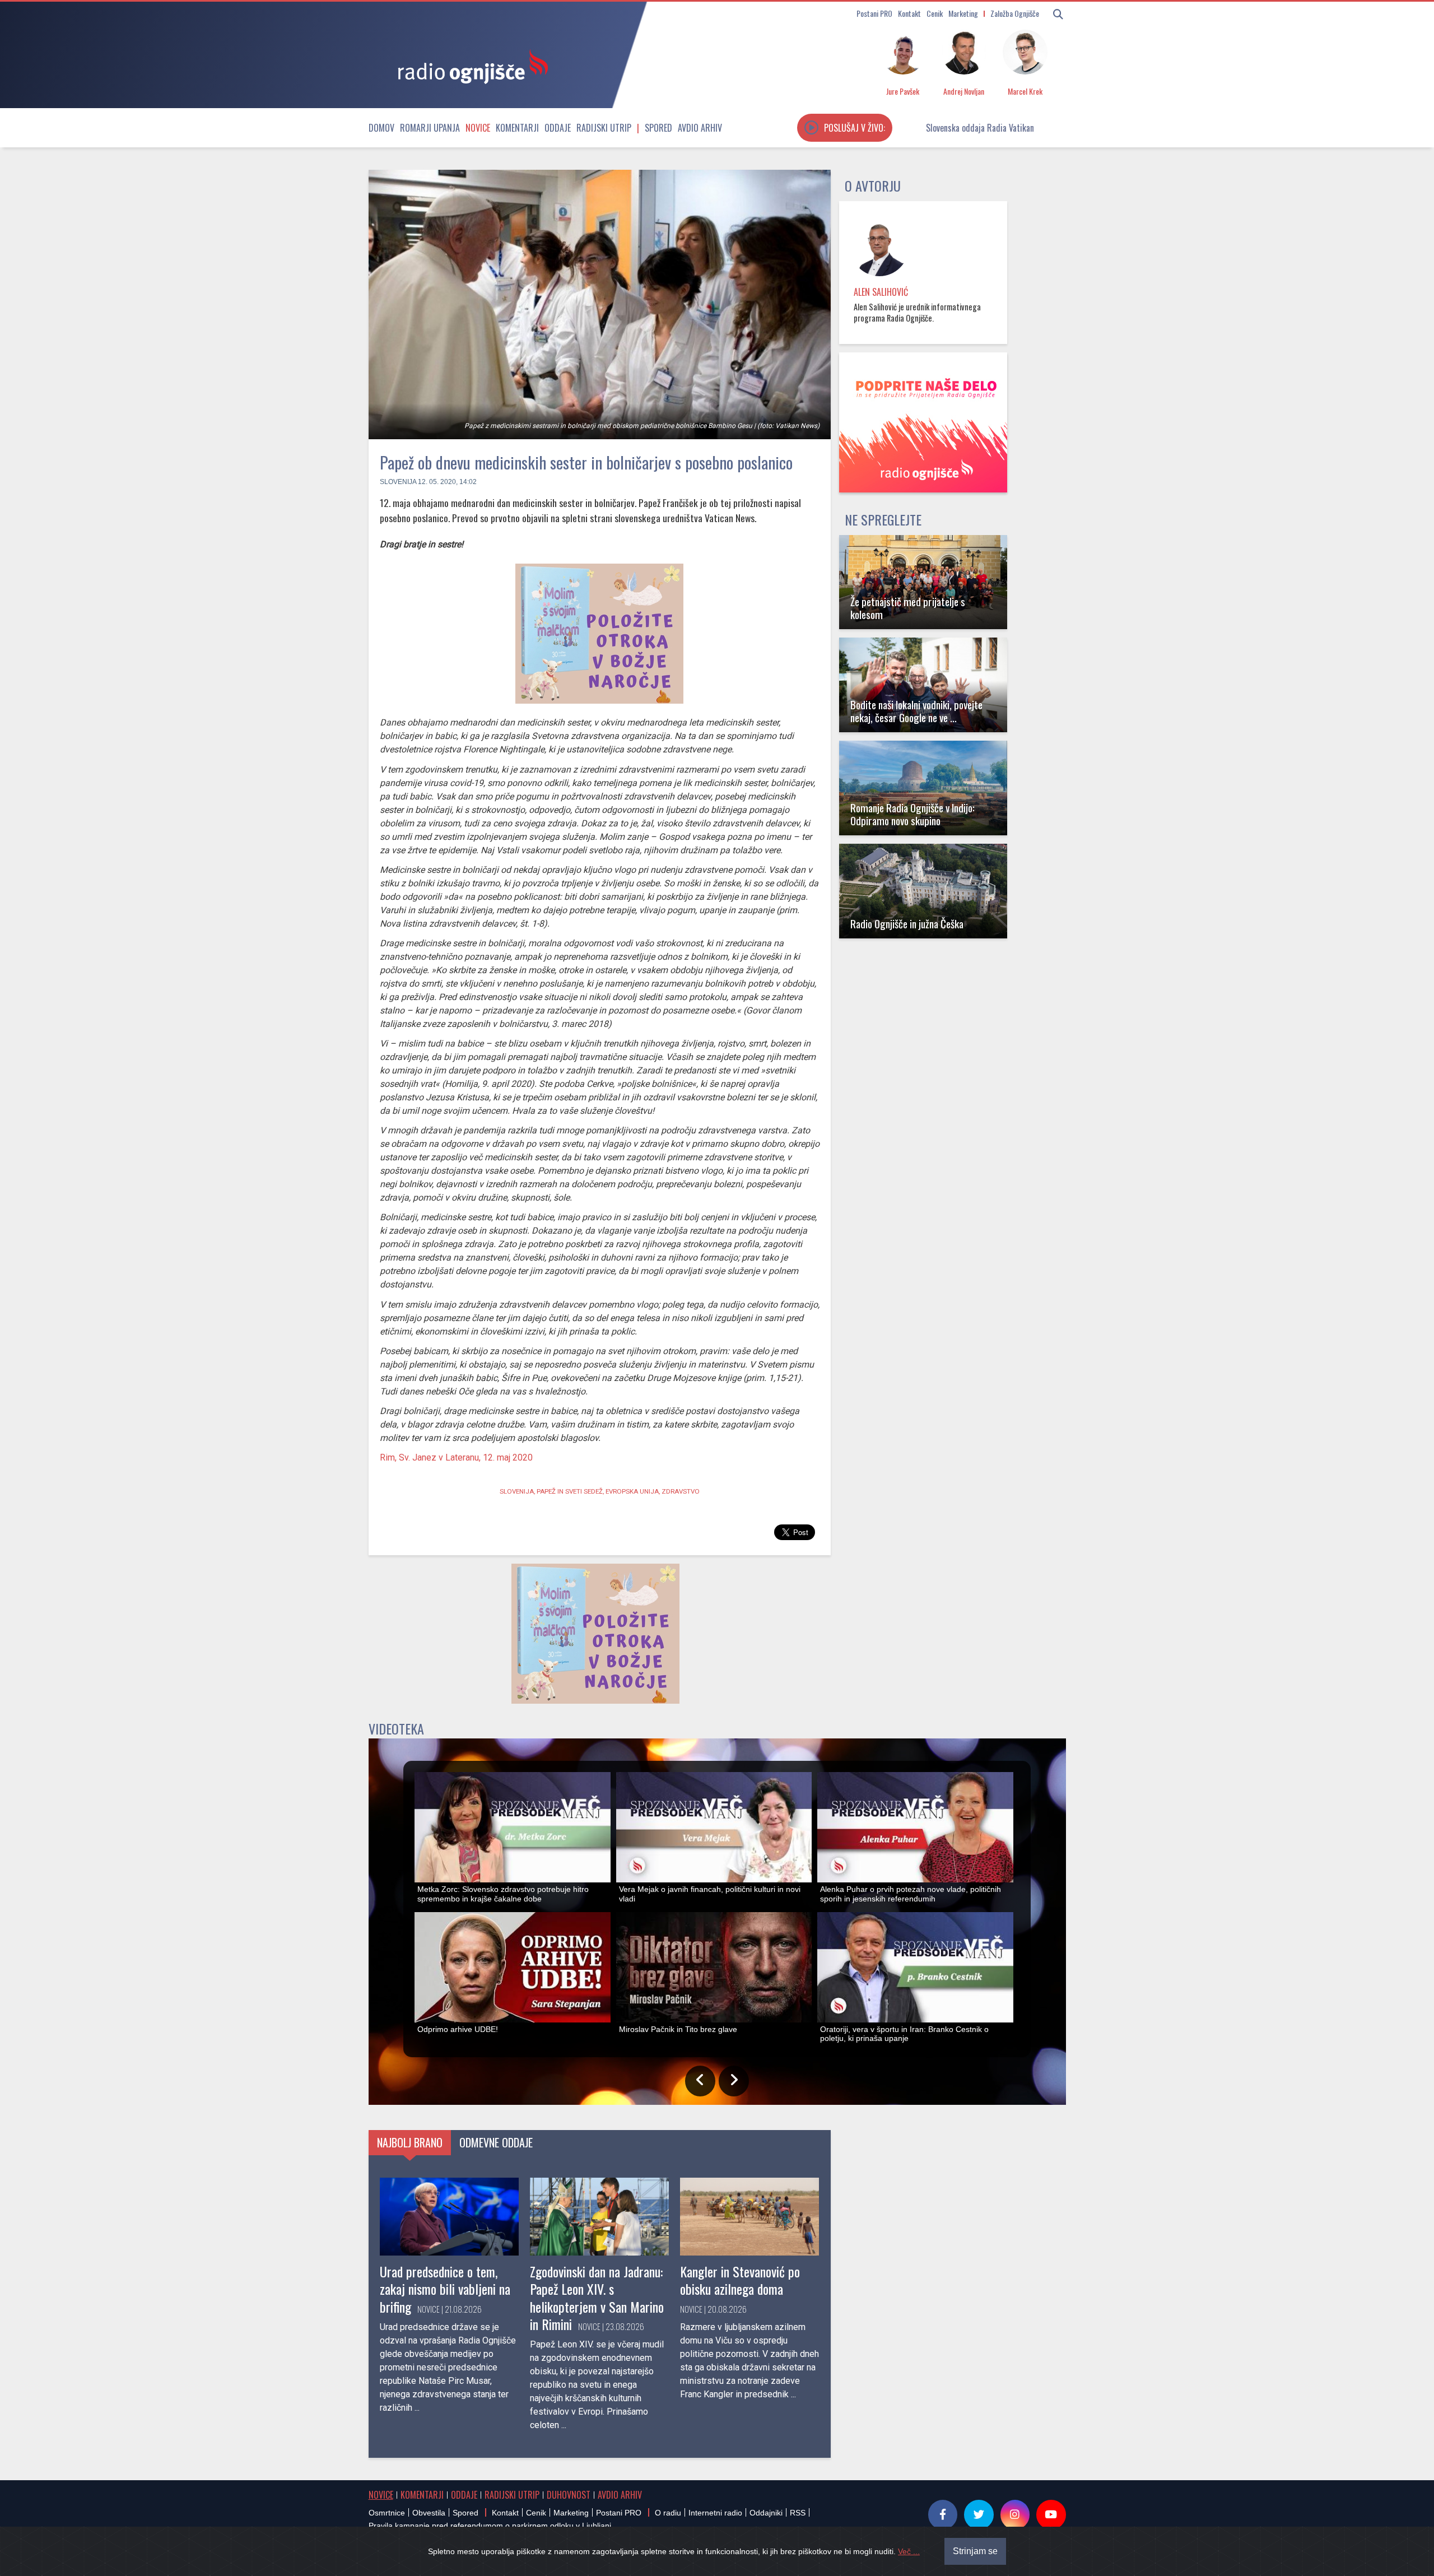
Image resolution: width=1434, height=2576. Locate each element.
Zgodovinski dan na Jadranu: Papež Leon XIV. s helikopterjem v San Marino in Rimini (597, 2298)
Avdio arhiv (700, 128)
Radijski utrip (604, 128)
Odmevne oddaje (496, 2142)
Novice (478, 128)
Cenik (935, 13)
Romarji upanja (430, 128)
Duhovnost (569, 2495)
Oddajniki (766, 2513)
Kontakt (909, 13)
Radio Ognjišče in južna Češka (907, 924)
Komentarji (517, 128)
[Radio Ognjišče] (469, 66)
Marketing (963, 13)
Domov (381, 128)
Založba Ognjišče (1015, 13)
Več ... (909, 2551)
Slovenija (398, 482)
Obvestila (429, 2513)
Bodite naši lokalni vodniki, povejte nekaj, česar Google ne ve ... (916, 711)
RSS (798, 2513)
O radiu (668, 2513)
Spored (658, 128)
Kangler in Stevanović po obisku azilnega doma (740, 2280)
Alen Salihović (881, 292)
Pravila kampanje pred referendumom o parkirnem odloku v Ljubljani (490, 2526)
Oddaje (558, 128)
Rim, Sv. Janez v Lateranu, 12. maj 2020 (456, 1457)
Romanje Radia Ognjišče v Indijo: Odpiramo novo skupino (912, 814)
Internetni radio (715, 2513)
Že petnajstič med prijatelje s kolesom (908, 608)
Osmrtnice (387, 2513)
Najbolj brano (410, 2142)
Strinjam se (975, 2551)
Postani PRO (874, 13)
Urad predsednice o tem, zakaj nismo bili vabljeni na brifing (445, 2289)
